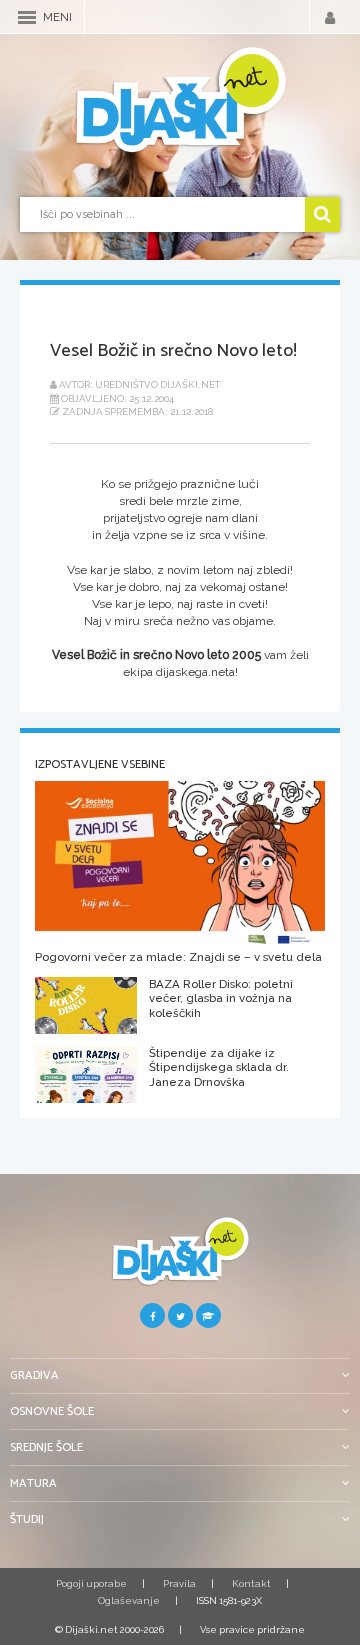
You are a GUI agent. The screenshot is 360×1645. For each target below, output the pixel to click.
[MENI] (27, 17)
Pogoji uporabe (91, 1583)
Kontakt (251, 1583)
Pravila (179, 1583)
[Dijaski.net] (180, 101)
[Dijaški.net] (180, 1259)
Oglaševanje (129, 1600)
